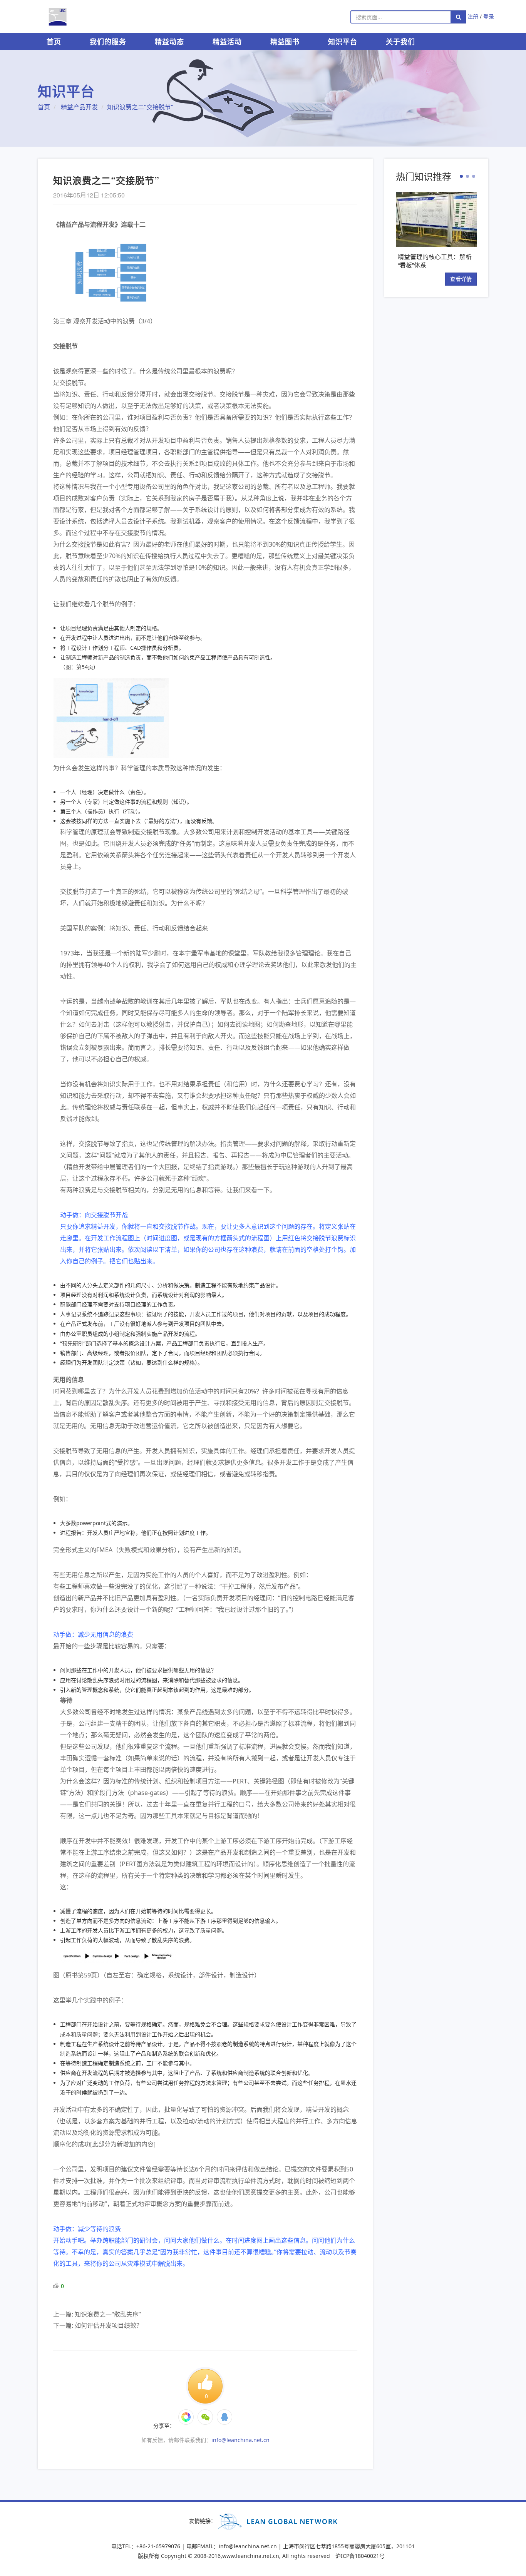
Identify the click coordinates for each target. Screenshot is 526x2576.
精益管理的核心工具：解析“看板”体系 (435, 261)
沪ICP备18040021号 (360, 2556)
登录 (489, 16)
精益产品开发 (79, 107)
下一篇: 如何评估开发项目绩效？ (98, 2325)
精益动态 (169, 42)
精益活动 (227, 42)
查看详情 (461, 279)
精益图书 (285, 42)
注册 (473, 16)
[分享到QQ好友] (224, 2417)
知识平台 (343, 42)
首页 (54, 42)
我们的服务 (108, 42)
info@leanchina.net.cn (240, 2440)
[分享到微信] (186, 2417)
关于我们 (400, 42)
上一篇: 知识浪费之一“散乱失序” (97, 2314)
